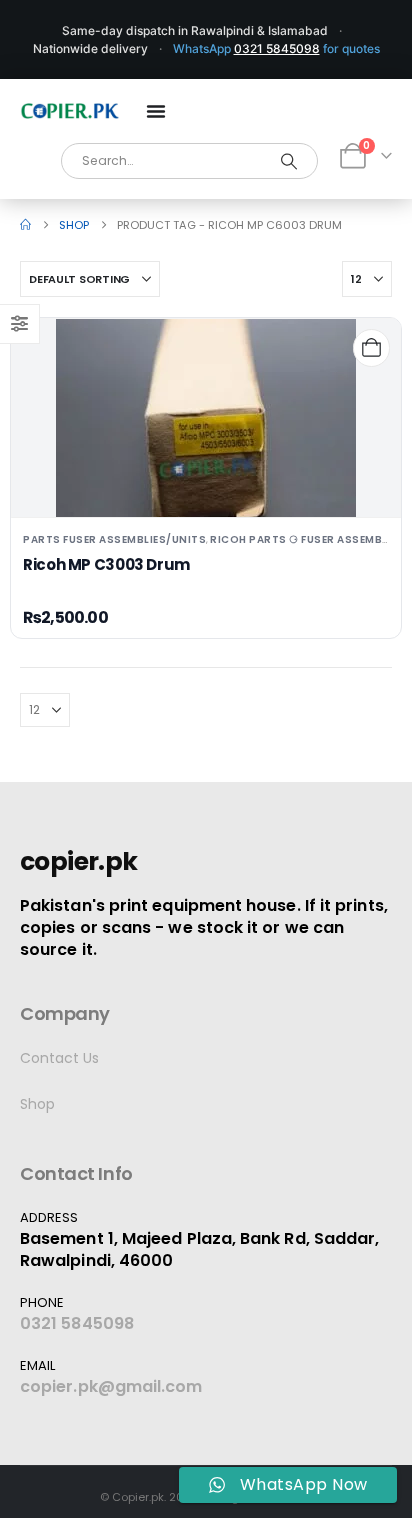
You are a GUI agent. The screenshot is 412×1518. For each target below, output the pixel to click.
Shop (37, 1104)
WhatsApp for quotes (276, 48)
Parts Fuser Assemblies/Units (114, 539)
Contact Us (59, 1058)
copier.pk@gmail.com (111, 1386)
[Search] (289, 161)
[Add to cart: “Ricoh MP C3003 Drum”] (371, 347)
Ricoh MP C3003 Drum (106, 564)
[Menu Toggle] (156, 111)
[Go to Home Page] (25, 225)
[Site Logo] (70, 111)
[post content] (206, 418)
